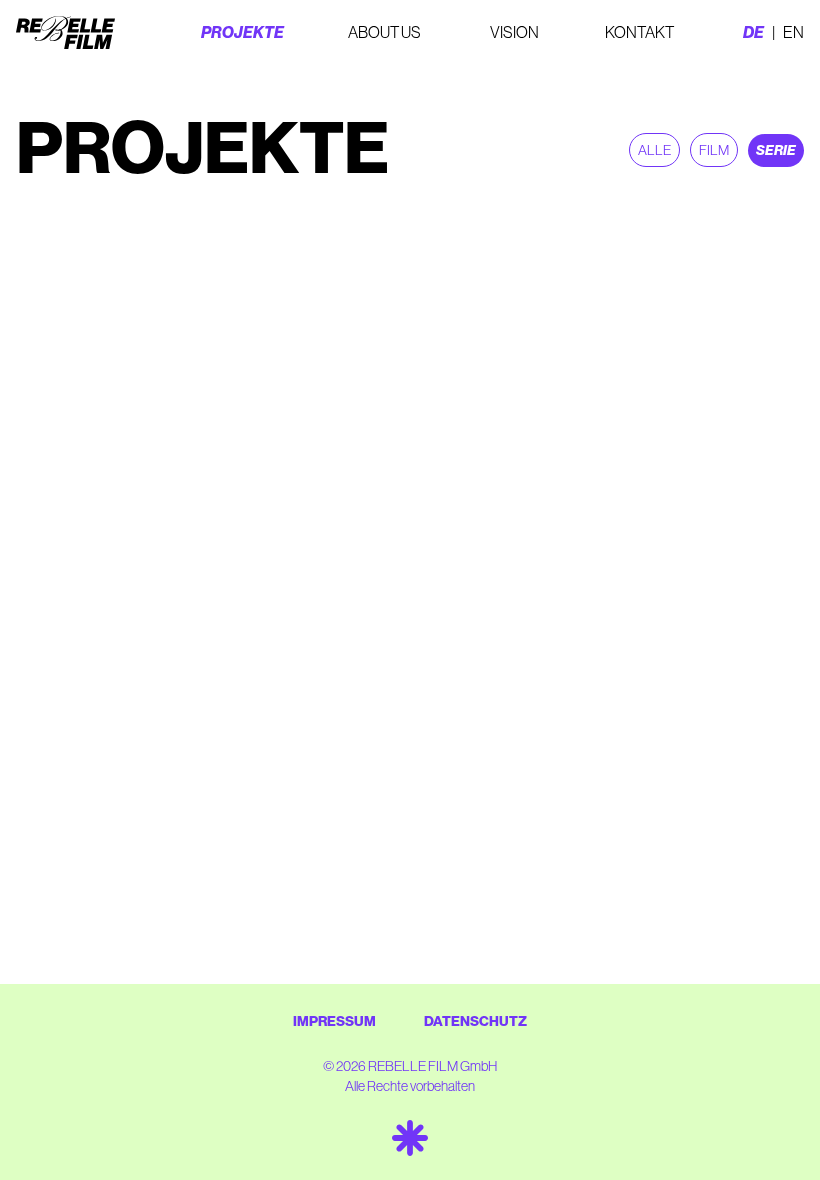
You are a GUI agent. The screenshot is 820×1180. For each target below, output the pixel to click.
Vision (514, 32)
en (793, 32)
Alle (654, 150)
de (753, 32)
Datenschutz (475, 1021)
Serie (776, 150)
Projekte (242, 32)
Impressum (334, 1021)
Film (714, 150)
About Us (384, 32)
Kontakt (639, 32)
